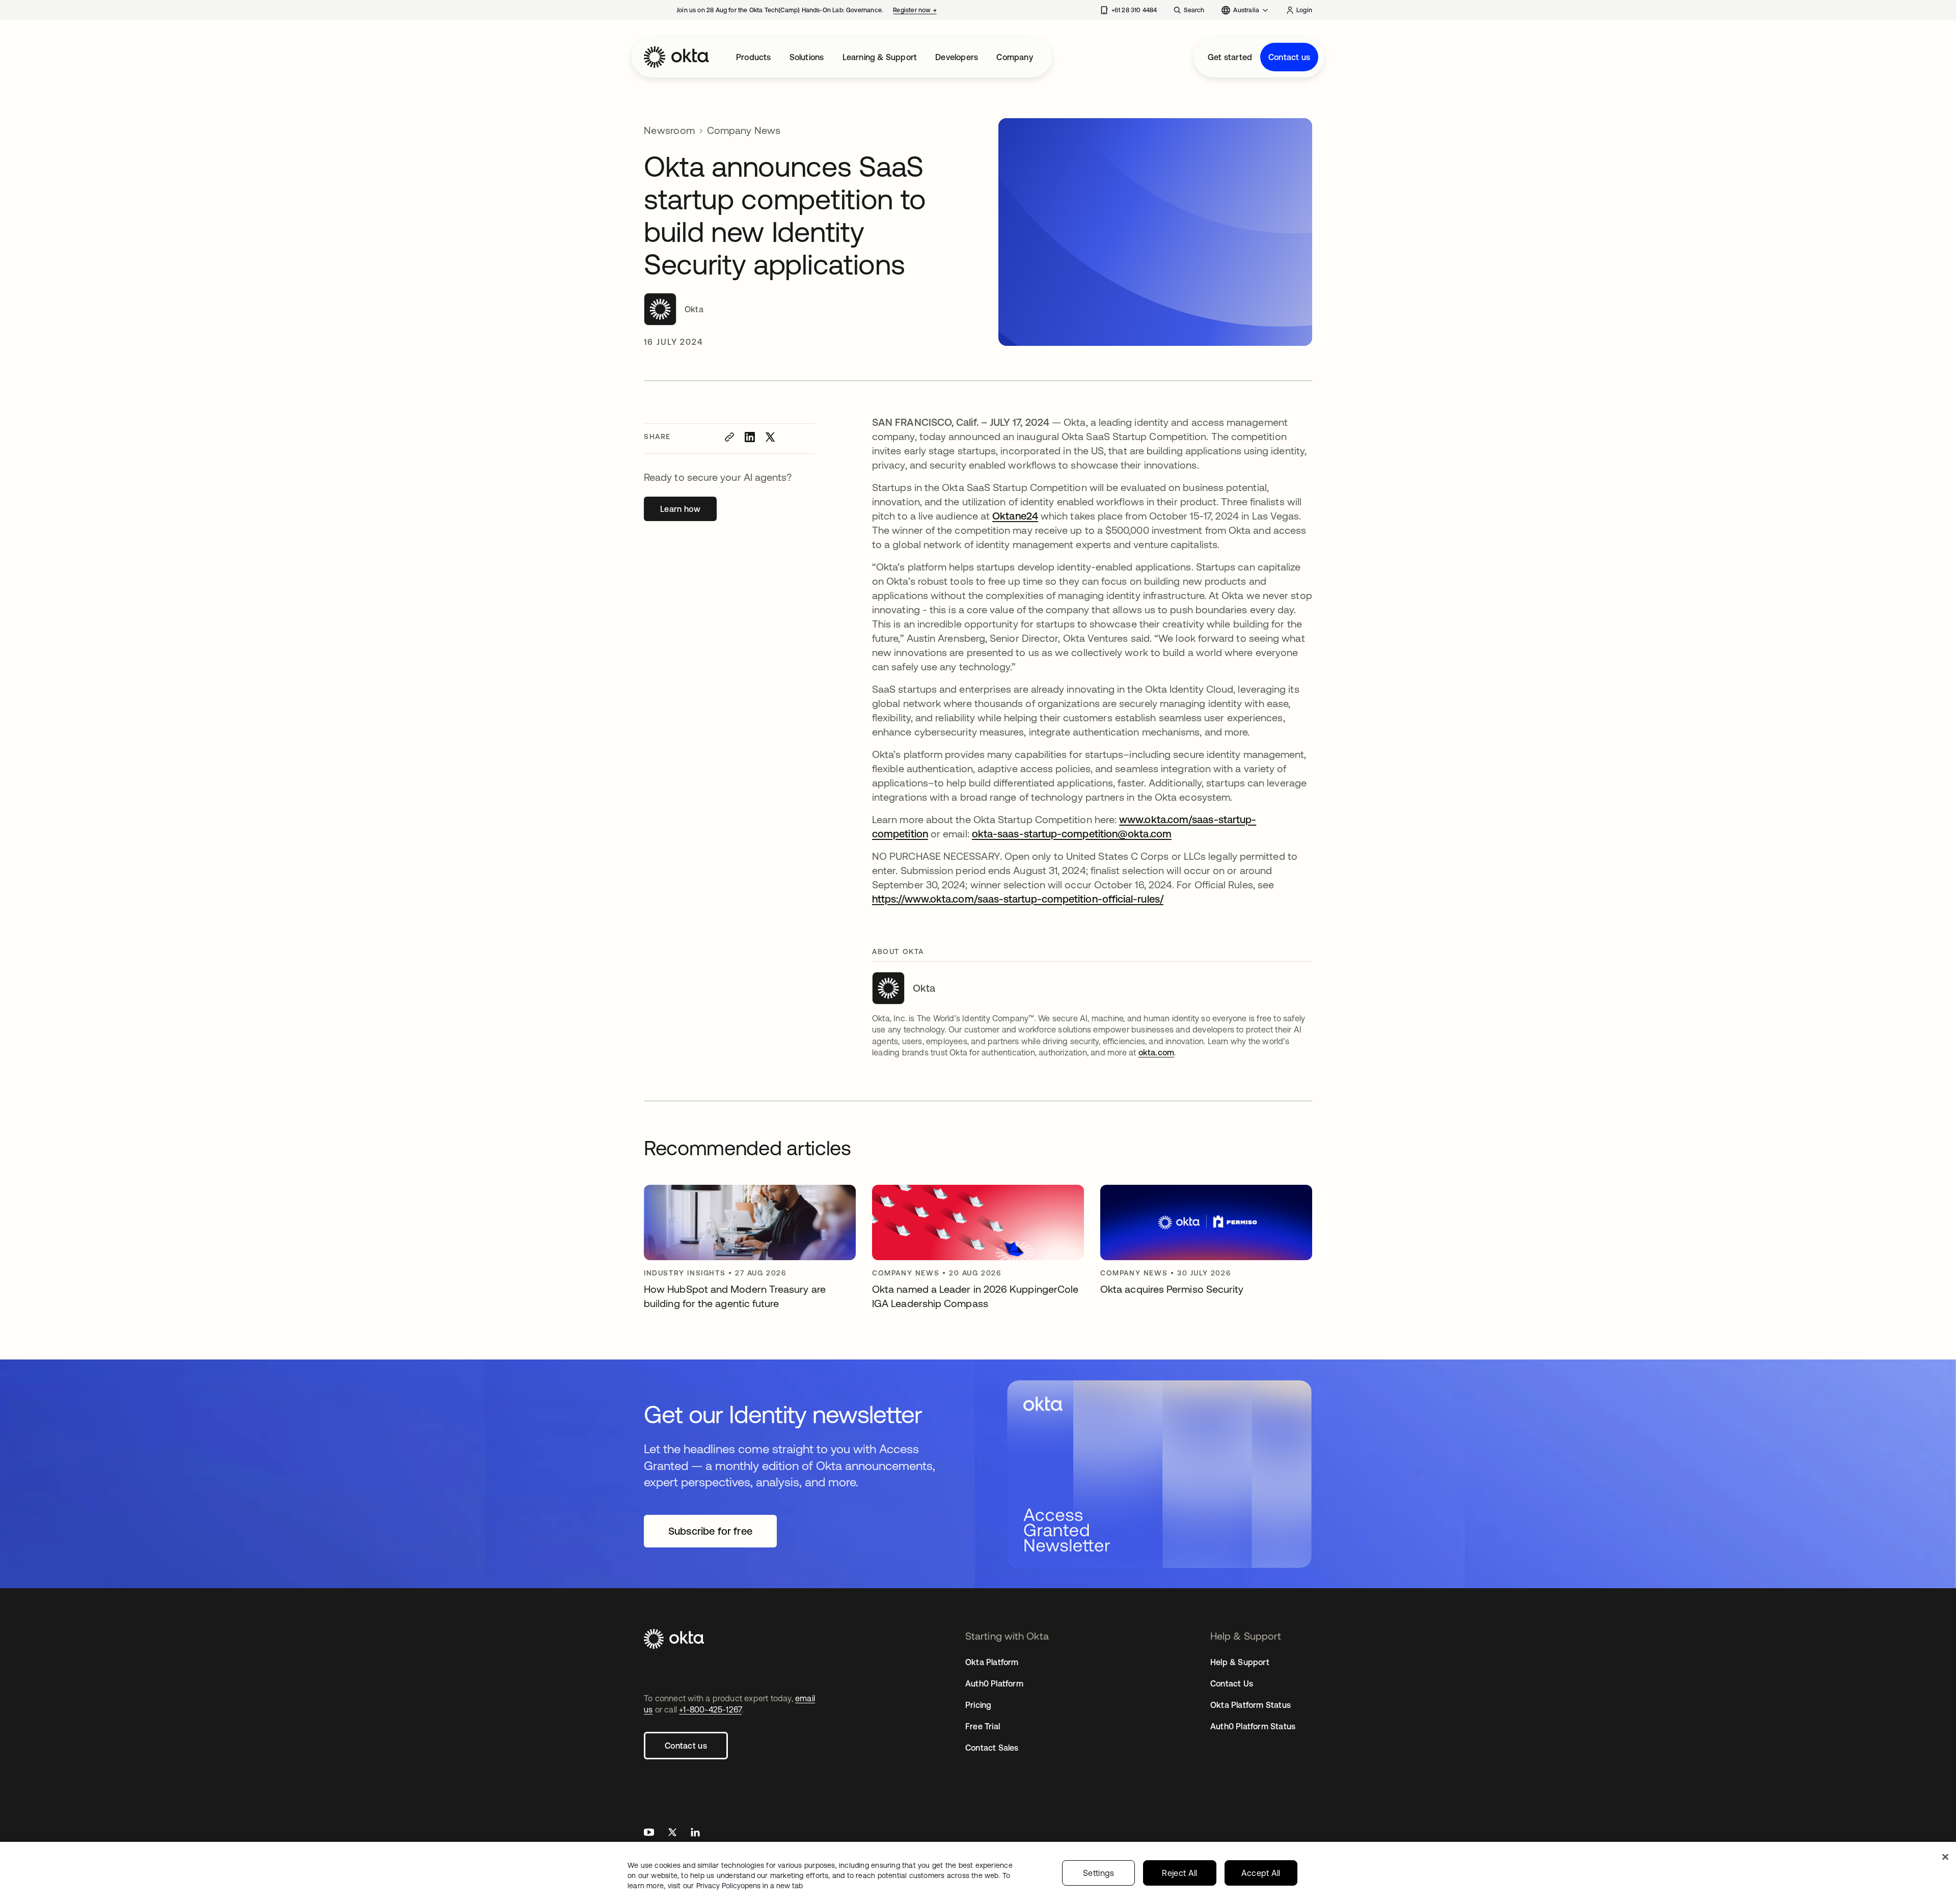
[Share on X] (770, 437)
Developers (957, 57)
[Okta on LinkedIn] (695, 1833)
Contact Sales (992, 1748)
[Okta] (676, 57)
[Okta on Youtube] (649, 1833)
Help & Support (1240, 1662)
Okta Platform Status (1251, 1705)
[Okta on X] (672, 1833)
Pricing (978, 1705)
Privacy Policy (750, 1886)
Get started (1230, 57)
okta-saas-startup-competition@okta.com (1072, 834)
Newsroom (669, 130)
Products (754, 57)
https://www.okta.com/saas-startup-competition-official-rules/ (1018, 899)
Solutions (807, 57)
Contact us (1289, 57)
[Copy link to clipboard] (729, 437)
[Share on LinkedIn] (750, 437)
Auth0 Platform (994, 1683)
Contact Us (1232, 1683)
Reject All (1179, 1873)
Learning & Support (880, 57)
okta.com (1157, 1052)
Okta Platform (992, 1662)
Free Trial (983, 1726)
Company (1014, 57)
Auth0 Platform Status (1253, 1726)
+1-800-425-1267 (710, 1709)
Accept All (1261, 1873)
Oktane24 (1015, 516)
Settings (1099, 1873)
